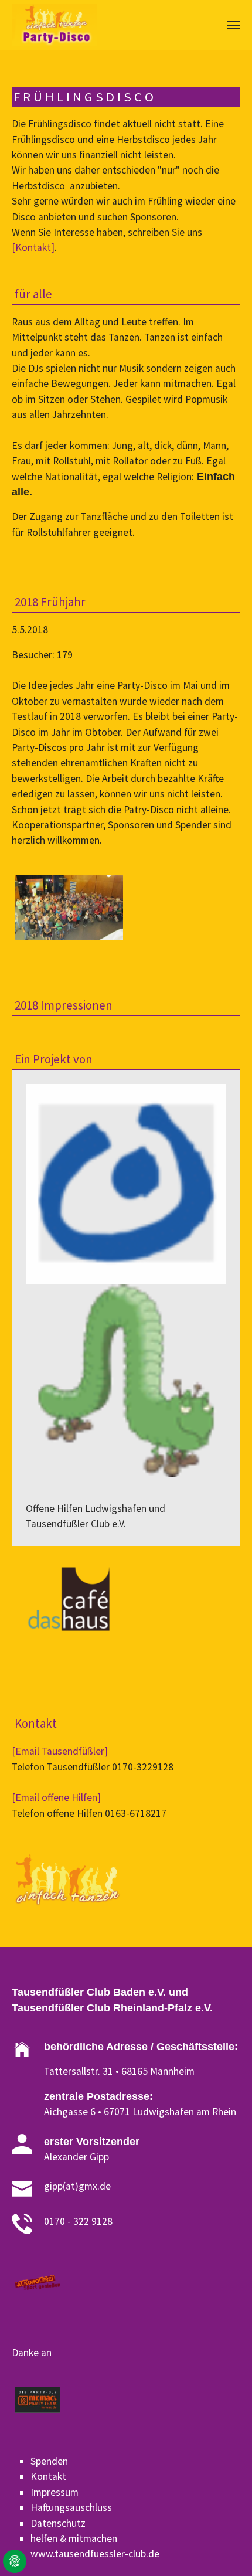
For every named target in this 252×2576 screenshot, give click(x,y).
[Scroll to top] (225, 2549)
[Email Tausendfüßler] (60, 1751)
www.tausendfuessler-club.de (95, 2554)
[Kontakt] (33, 247)
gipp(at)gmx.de (77, 2186)
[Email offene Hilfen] (56, 1797)
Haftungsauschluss (71, 2507)
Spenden (49, 2461)
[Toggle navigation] (234, 25)
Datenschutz (58, 2523)
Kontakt (48, 2476)
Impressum (55, 2492)
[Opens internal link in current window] (67, 186)
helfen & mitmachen (74, 2538)
